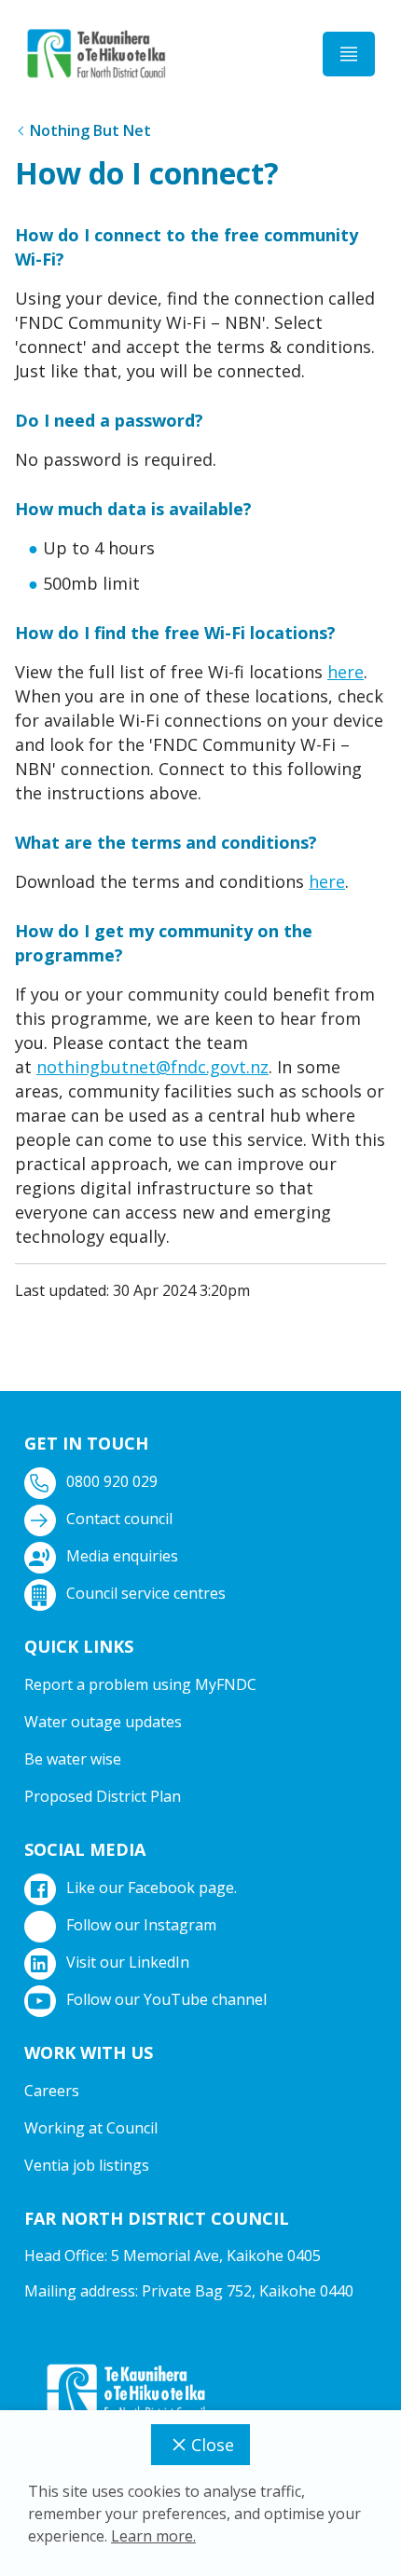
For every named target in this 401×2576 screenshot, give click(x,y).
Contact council (119, 1519)
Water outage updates (103, 1722)
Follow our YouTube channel (166, 1999)
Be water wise (73, 1759)
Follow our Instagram (141, 1925)
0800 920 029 (112, 1481)
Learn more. (153, 2536)
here (346, 672)
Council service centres (146, 1593)
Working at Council (91, 2128)
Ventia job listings (87, 2165)
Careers (52, 2091)
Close (213, 2445)
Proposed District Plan (103, 1796)
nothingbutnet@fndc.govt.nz (152, 1067)
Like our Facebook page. (152, 1888)
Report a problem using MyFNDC (140, 1684)
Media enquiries (122, 1556)
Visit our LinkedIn (128, 1962)
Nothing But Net (90, 130)
